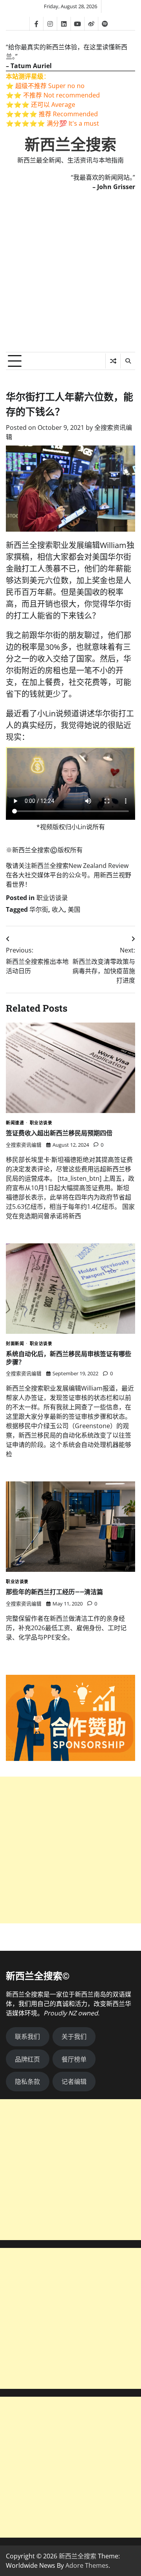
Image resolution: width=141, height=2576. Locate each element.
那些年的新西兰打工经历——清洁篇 (54, 1592)
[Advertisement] (70, 278)
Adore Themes (87, 2565)
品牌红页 (27, 2059)
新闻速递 (15, 1123)
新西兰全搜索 (70, 145)
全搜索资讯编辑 (24, 1145)
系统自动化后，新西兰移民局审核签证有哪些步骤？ (69, 1358)
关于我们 (74, 2037)
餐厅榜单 (74, 2059)
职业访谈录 (52, 898)
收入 (58, 909)
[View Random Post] (113, 361)
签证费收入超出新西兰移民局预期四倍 (59, 1133)
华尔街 (39, 909)
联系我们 (27, 2037)
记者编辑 (74, 2082)
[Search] (128, 361)
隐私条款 (27, 2082)
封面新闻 (15, 1344)
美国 (74, 909)
